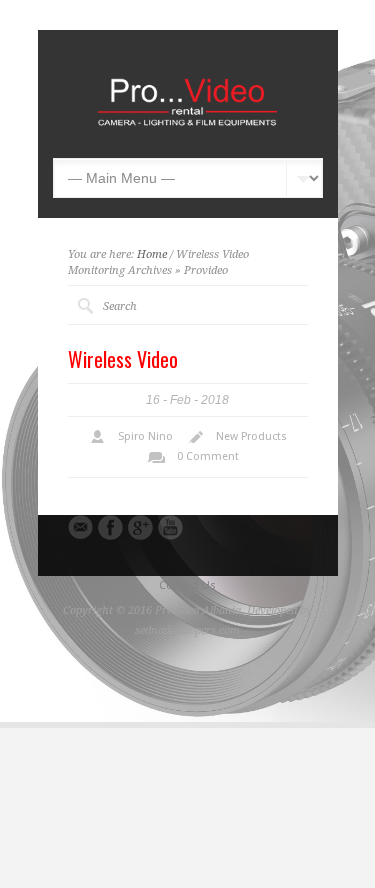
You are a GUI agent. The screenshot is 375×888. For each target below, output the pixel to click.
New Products (251, 436)
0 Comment (208, 456)
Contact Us (187, 585)
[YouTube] (170, 527)
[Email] (80, 527)
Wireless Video (123, 359)
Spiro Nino (145, 436)
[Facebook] (110, 527)
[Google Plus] (140, 527)
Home (152, 254)
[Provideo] (188, 128)
